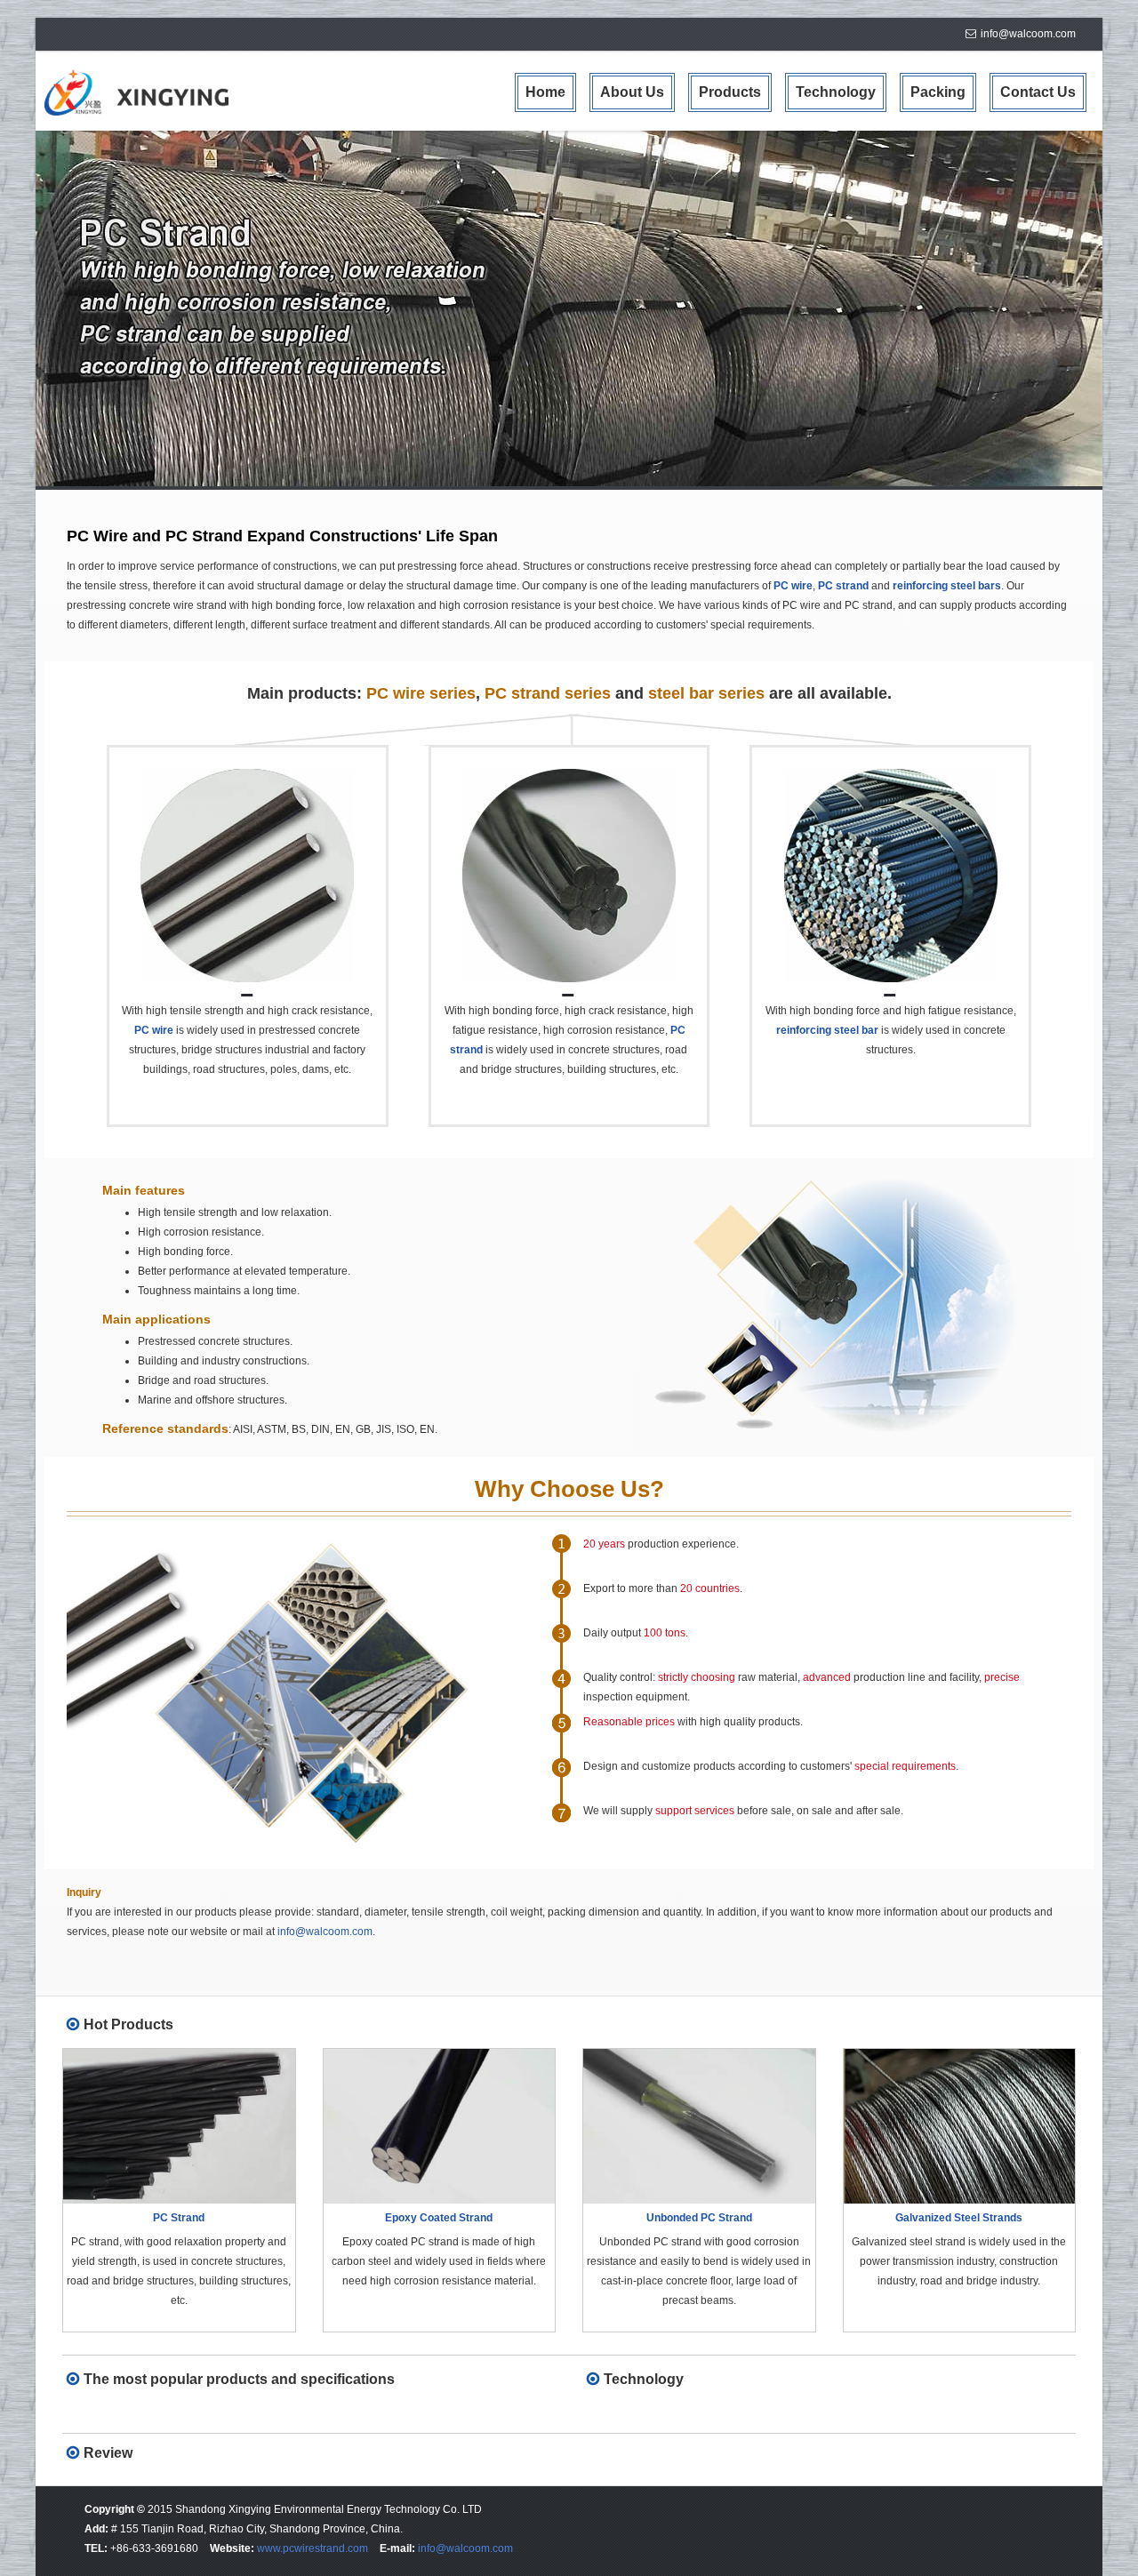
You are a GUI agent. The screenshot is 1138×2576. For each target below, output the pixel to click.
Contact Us (1038, 92)
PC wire (793, 586)
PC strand (843, 586)
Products (730, 92)
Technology (836, 92)
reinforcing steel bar (827, 1030)
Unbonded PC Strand (699, 2218)
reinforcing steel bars (947, 586)
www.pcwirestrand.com (313, 2548)
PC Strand (179, 2218)
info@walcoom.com (1028, 34)
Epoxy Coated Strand (439, 2218)
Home (545, 92)
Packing (938, 92)
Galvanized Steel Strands (959, 2218)
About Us (632, 92)
